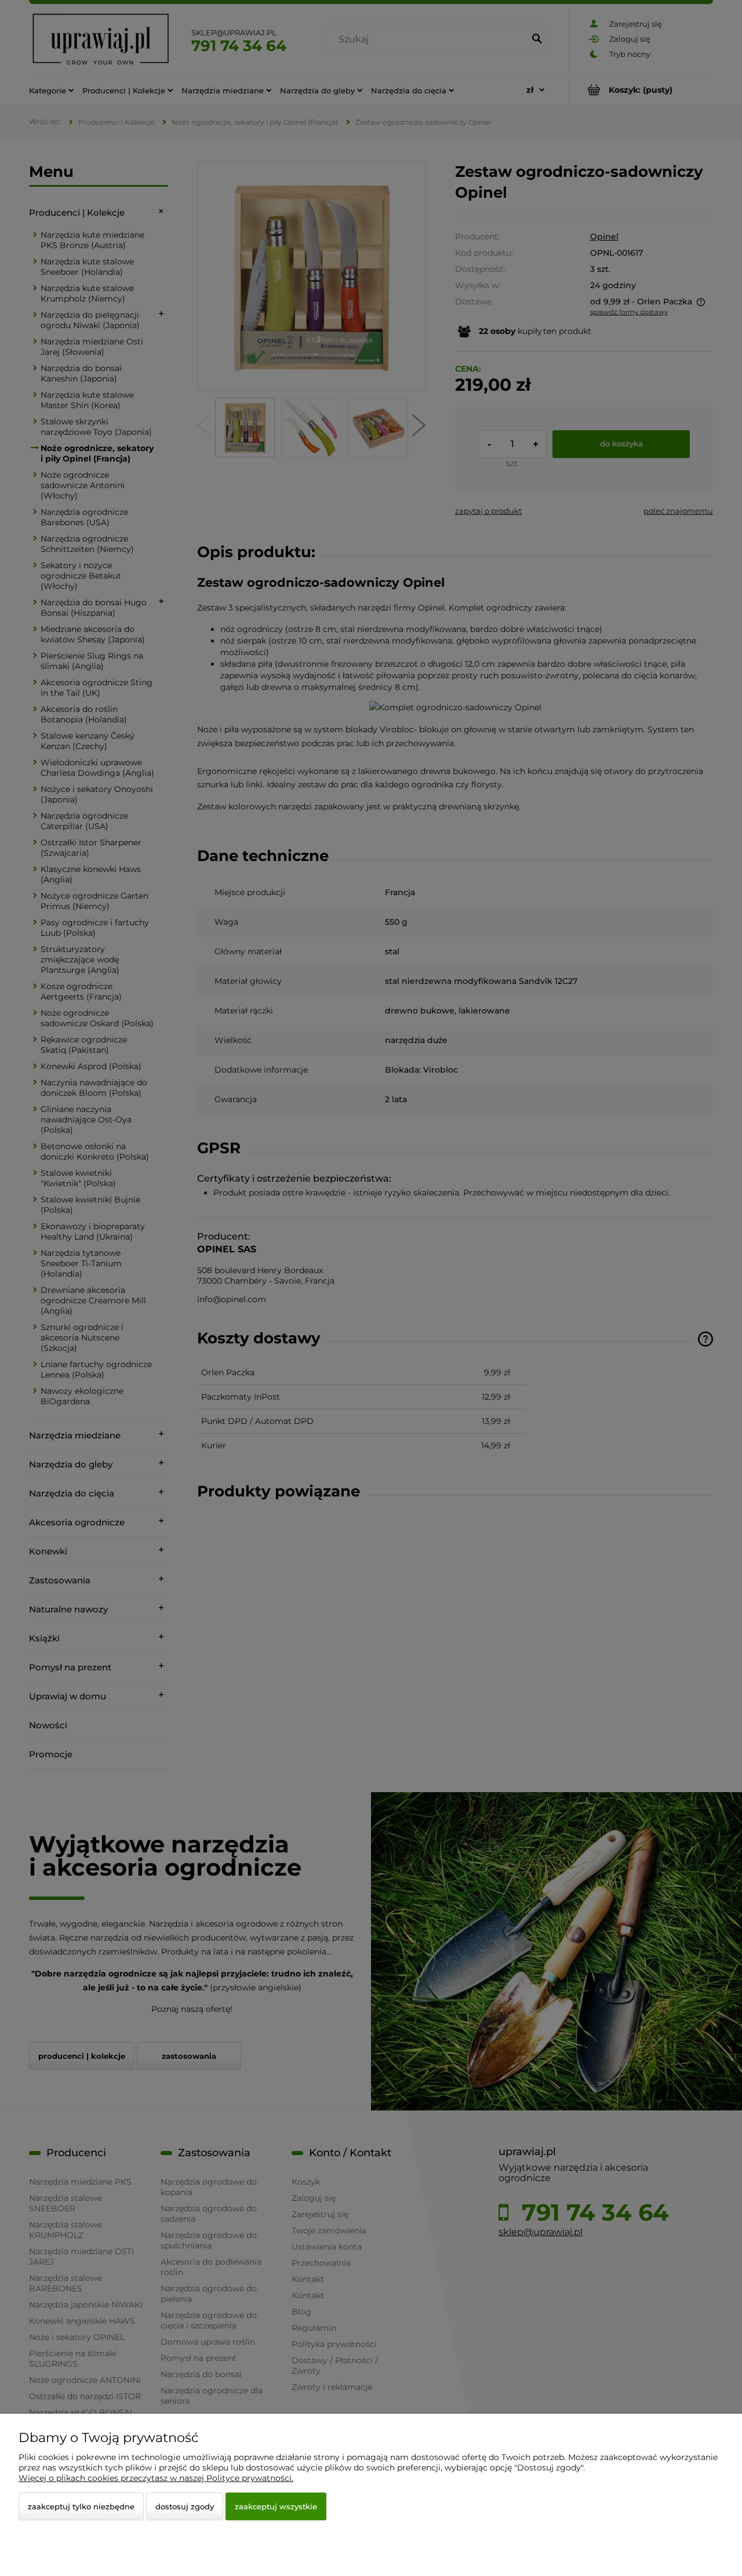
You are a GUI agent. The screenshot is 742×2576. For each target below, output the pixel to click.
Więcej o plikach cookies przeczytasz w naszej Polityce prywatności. (156, 2478)
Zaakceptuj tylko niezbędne (81, 2506)
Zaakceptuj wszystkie (276, 2506)
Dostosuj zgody (185, 2506)
